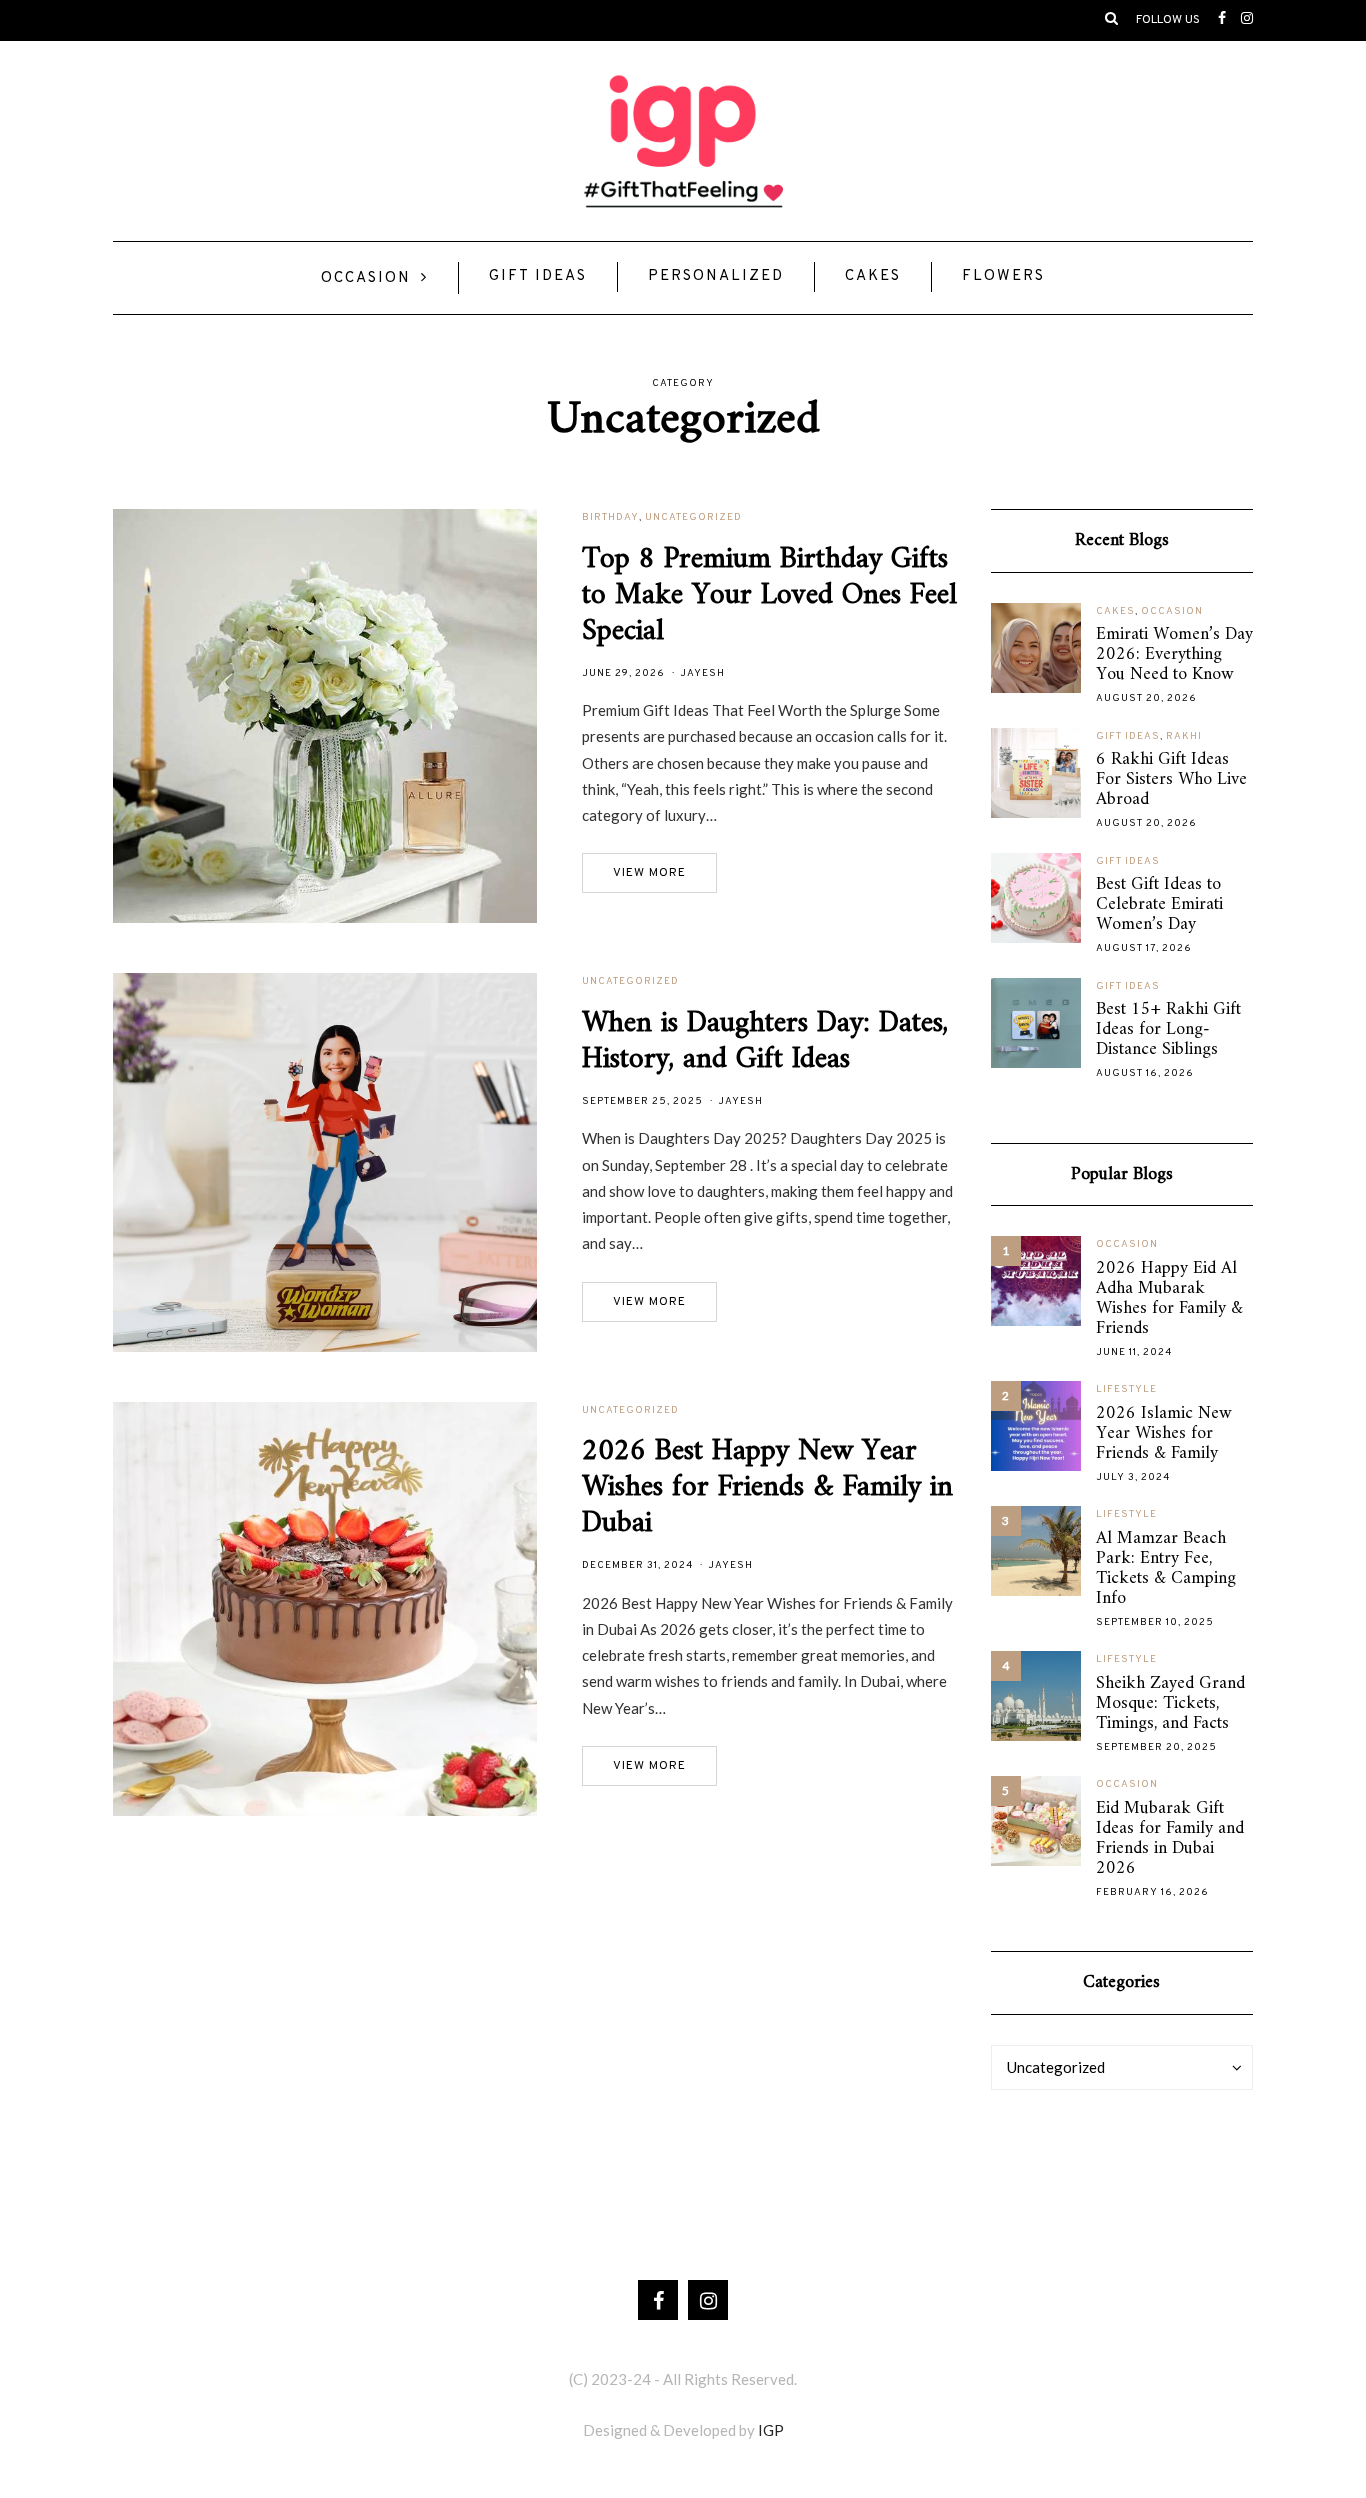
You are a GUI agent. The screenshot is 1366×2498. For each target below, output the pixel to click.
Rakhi (1184, 736)
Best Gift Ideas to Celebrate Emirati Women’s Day (1159, 905)
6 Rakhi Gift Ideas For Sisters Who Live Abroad (1171, 780)
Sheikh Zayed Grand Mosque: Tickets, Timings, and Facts (1170, 1704)
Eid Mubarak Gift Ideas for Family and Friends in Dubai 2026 (1170, 1839)
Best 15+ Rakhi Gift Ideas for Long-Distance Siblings (1168, 1030)
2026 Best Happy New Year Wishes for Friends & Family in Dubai (767, 1487)
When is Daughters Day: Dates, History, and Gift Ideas (765, 1041)
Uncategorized (693, 517)
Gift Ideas (538, 276)
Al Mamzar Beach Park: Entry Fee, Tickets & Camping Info (1166, 1569)
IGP (771, 2430)
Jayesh (702, 673)
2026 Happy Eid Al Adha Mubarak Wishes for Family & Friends (1169, 1299)
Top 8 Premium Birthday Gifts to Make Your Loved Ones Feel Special (769, 595)
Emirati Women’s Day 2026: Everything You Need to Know (1174, 655)
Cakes (873, 276)
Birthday (610, 517)
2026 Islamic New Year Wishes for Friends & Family (1164, 1434)
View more (649, 873)
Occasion (366, 278)
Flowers (1003, 276)
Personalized (716, 276)
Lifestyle (1126, 1389)
